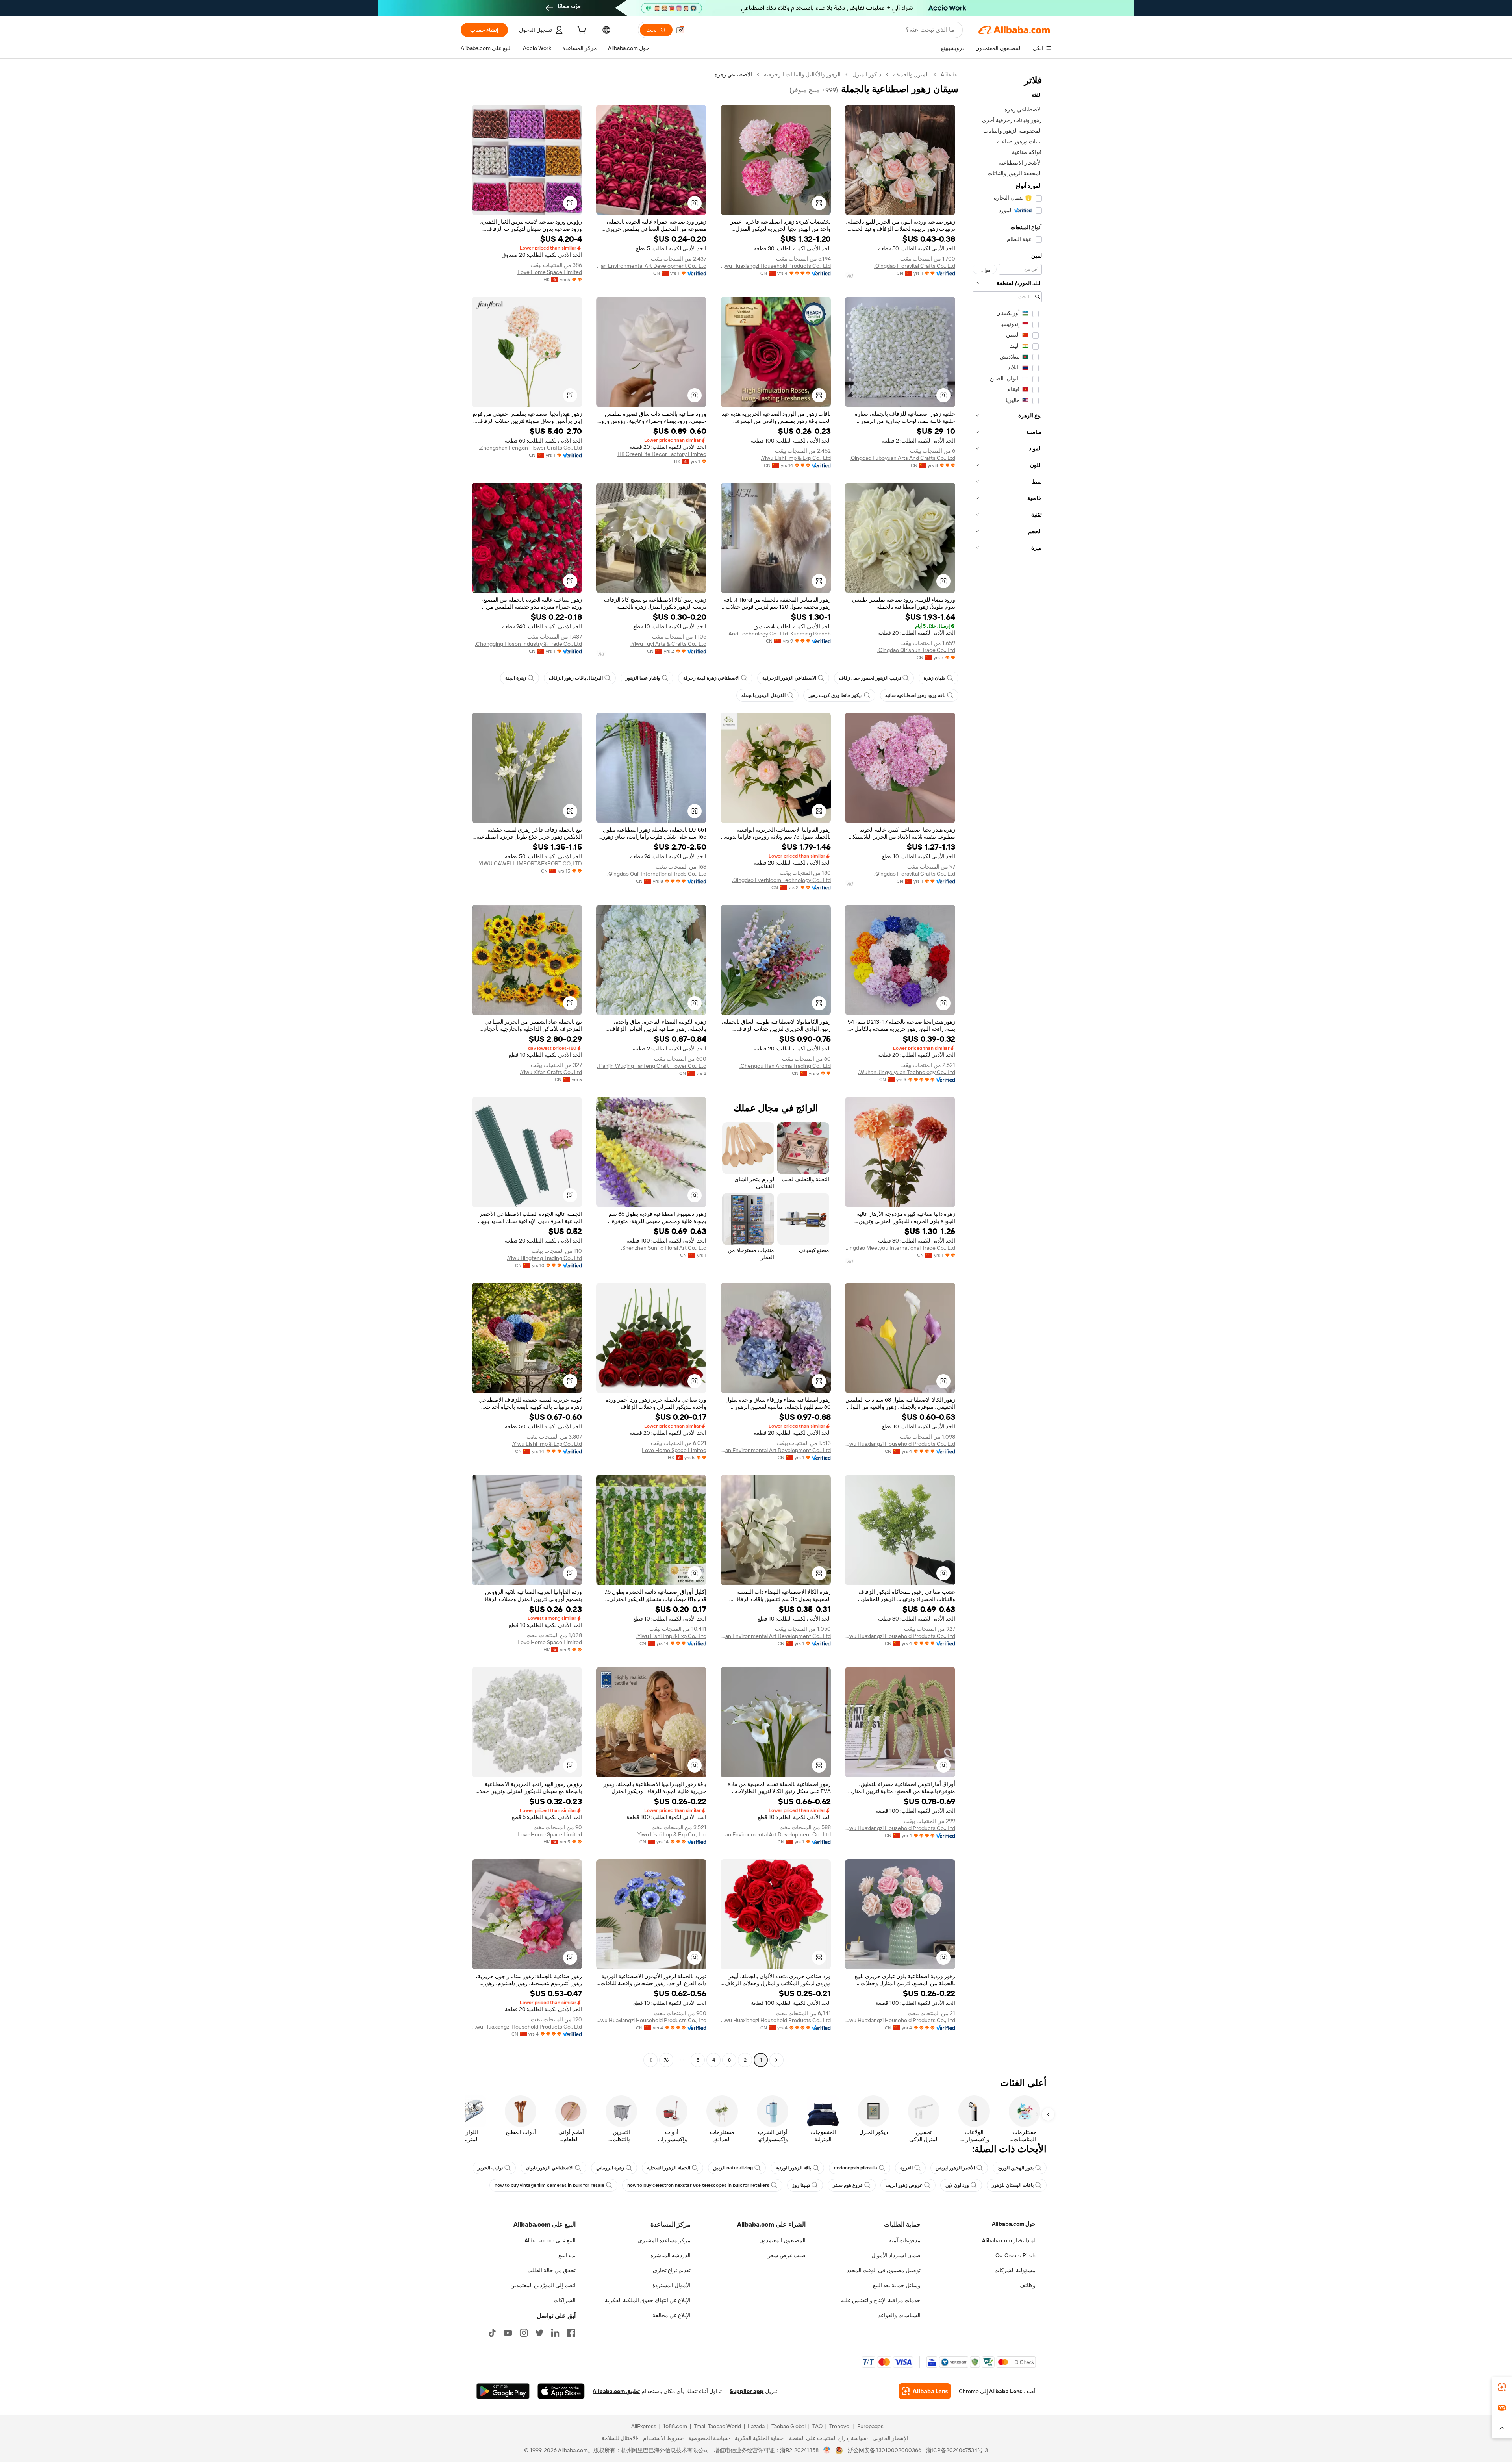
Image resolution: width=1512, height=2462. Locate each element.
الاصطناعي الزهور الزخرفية (789, 678)
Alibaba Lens (1006, 2391)
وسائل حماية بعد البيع (897, 2285)
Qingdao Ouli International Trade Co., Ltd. (657, 874)
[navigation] (1007, 1068)
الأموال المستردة (672, 2285)
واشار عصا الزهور (643, 678)
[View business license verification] (827, 2450)
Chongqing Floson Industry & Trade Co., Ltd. (528, 644)
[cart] (581, 31)
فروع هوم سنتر (848, 2185)
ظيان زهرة (935, 678)
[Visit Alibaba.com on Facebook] (571, 2333)
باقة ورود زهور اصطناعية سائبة (915, 695)
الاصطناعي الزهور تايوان (549, 2168)
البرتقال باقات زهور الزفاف (576, 678)
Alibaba (950, 74)
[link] (1502, 2387)
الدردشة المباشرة (671, 2255)
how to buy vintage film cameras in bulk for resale (549, 2185)
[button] (680, 30)
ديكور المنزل (867, 74)
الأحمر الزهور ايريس (955, 2168)
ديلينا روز (801, 2185)
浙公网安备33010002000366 (885, 2450)
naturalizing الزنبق (733, 2168)
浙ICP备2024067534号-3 (957, 2450)
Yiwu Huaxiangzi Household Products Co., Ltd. (776, 266)
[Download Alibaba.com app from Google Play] (503, 2391)
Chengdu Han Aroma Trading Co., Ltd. (785, 1066)
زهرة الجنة (516, 678)
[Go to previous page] (776, 2060)
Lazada (756, 2426)
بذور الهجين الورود (1016, 2168)
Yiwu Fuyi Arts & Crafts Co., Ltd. (668, 644)
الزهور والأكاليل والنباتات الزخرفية (802, 74)
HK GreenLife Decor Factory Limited (662, 454)
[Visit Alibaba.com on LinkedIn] (555, 2333)
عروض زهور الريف (904, 2185)
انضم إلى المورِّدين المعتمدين (543, 2285)
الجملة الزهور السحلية (669, 2168)
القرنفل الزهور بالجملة (763, 695)
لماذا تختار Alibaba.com (1009, 2240)
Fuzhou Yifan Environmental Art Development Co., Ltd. (651, 266)
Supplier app (747, 2391)
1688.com (675, 2426)
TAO (817, 2426)
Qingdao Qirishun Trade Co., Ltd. (916, 650)
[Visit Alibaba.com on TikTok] (492, 2333)
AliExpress (644, 2426)
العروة (906, 2168)
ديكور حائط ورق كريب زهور (835, 695)
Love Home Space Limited (550, 272)
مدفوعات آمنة (905, 2240)
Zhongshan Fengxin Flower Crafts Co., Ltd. (530, 448)
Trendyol (840, 2426)
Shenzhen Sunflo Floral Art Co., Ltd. (664, 1248)
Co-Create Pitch (1015, 2255)
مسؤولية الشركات (1015, 2270)
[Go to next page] (650, 2060)
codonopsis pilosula (856, 2168)
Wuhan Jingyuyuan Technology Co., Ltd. (907, 1072)
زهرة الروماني (610, 2168)
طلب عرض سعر (787, 2255)
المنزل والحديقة (911, 74)
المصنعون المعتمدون (782, 2240)
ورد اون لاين (957, 2185)
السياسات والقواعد (899, 2315)
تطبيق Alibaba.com (616, 2391)
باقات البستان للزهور (1013, 2185)
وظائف (1027, 2285)
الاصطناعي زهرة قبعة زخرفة (711, 678)
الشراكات (565, 2300)
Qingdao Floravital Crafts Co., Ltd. (915, 266)
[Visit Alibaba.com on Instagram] (524, 2333)
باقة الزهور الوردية (793, 2168)
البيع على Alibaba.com (550, 2240)
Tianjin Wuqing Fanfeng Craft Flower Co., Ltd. (652, 1066)
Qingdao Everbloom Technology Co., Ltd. (781, 880)
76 (666, 2060)
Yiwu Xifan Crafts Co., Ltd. (551, 1072)
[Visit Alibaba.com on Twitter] (539, 2333)
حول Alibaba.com (1014, 2224)
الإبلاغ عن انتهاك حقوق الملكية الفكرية (648, 2300)
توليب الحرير (490, 2168)
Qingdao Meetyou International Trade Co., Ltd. (900, 1248)
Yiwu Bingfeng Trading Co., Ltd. (544, 1258)
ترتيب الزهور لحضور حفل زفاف (870, 678)
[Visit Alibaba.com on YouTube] (508, 2333)
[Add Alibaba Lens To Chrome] (925, 2391)
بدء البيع (567, 2255)
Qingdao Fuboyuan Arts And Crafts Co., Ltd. (902, 458)
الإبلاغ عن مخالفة (672, 2315)
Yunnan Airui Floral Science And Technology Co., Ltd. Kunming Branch (776, 634)
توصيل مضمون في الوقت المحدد (884, 2270)
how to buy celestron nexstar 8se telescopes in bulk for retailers (698, 2185)
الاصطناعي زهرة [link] (733, 74)
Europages (870, 2426)
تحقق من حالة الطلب (551, 2270)
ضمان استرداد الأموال (896, 2255)
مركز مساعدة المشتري (664, 2240)
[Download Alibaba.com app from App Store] (561, 2391)
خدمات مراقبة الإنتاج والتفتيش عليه (881, 2300)
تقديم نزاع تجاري (672, 2270)
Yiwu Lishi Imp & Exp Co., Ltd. (796, 458)
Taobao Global (788, 2426)
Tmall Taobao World (717, 2426)
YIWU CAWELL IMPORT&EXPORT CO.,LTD (530, 863)
